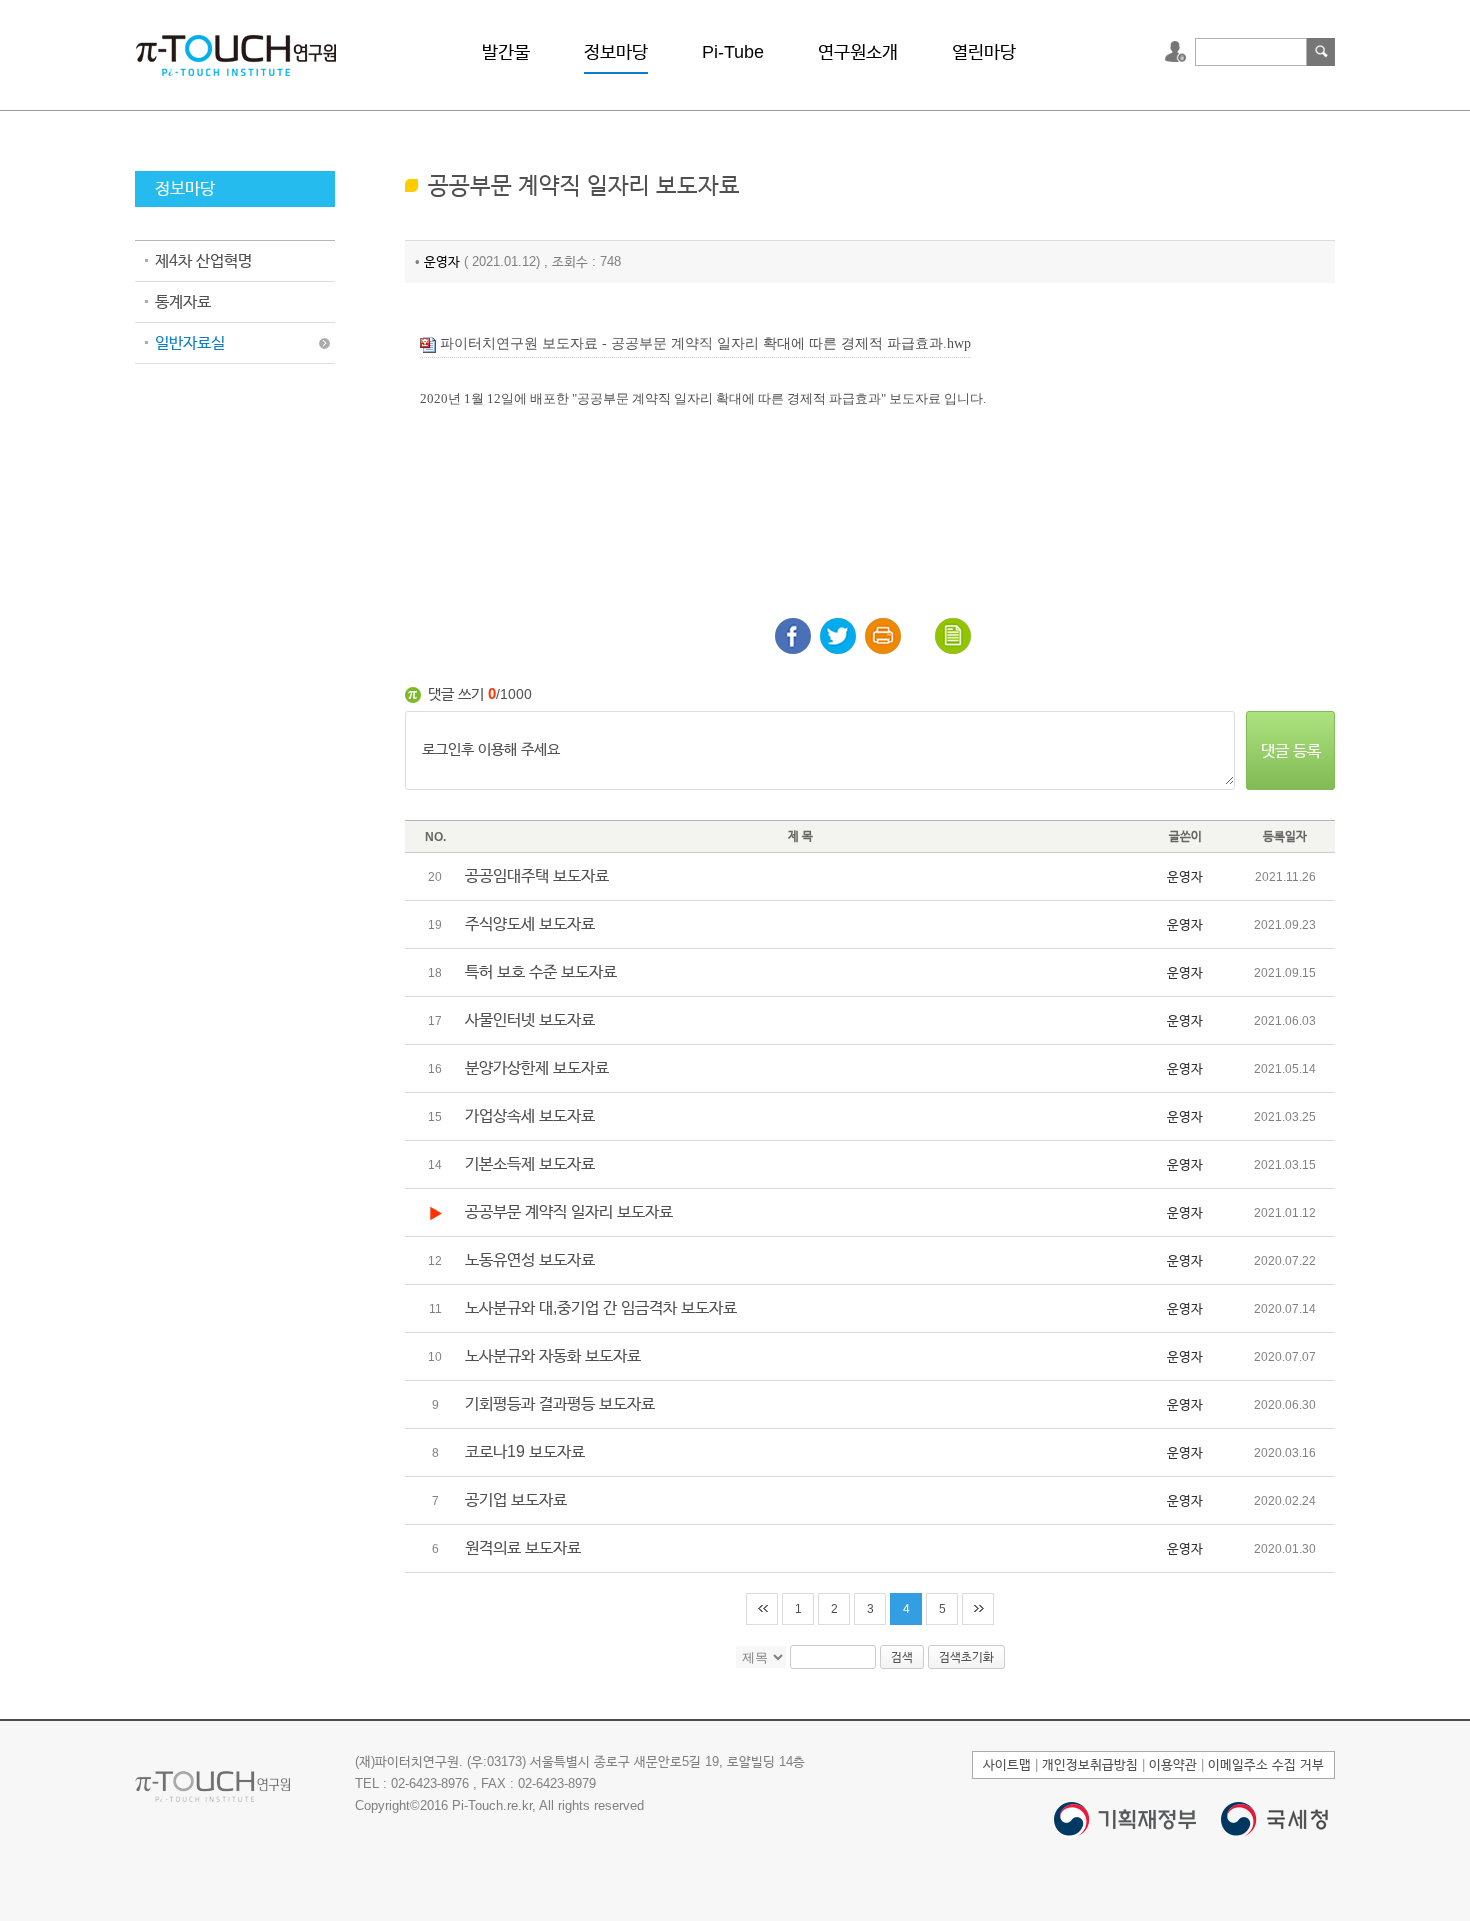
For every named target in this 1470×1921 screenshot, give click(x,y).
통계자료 (183, 301)
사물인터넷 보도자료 (530, 1019)
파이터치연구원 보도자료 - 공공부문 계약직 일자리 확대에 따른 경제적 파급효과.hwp (703, 343)
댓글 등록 (1291, 750)
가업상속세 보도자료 (530, 1115)
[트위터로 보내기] (838, 636)
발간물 (506, 52)
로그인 (1178, 52)
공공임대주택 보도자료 (537, 875)
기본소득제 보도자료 (530, 1163)
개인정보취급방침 (1090, 1764)
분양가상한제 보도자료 (537, 1067)
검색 (1321, 52)
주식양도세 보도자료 (530, 923)
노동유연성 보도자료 (530, 1259)
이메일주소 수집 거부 (1266, 1764)
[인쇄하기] (883, 636)
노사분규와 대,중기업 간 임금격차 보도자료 (601, 1307)
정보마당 (616, 52)
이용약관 (1173, 1764)
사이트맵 (1007, 1764)
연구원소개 (858, 52)
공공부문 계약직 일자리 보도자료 (569, 1211)
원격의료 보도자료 (523, 1547)
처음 (762, 1609)
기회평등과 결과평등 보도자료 (560, 1403)
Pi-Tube (733, 52)
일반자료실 (190, 342)
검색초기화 (966, 1657)
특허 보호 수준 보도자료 (541, 971)
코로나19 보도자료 (525, 1451)
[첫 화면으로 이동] (236, 53)
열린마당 (984, 52)
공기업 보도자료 (516, 1499)
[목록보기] (953, 636)
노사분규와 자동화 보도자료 (553, 1355)
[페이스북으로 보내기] (793, 636)
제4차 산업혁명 (203, 260)
